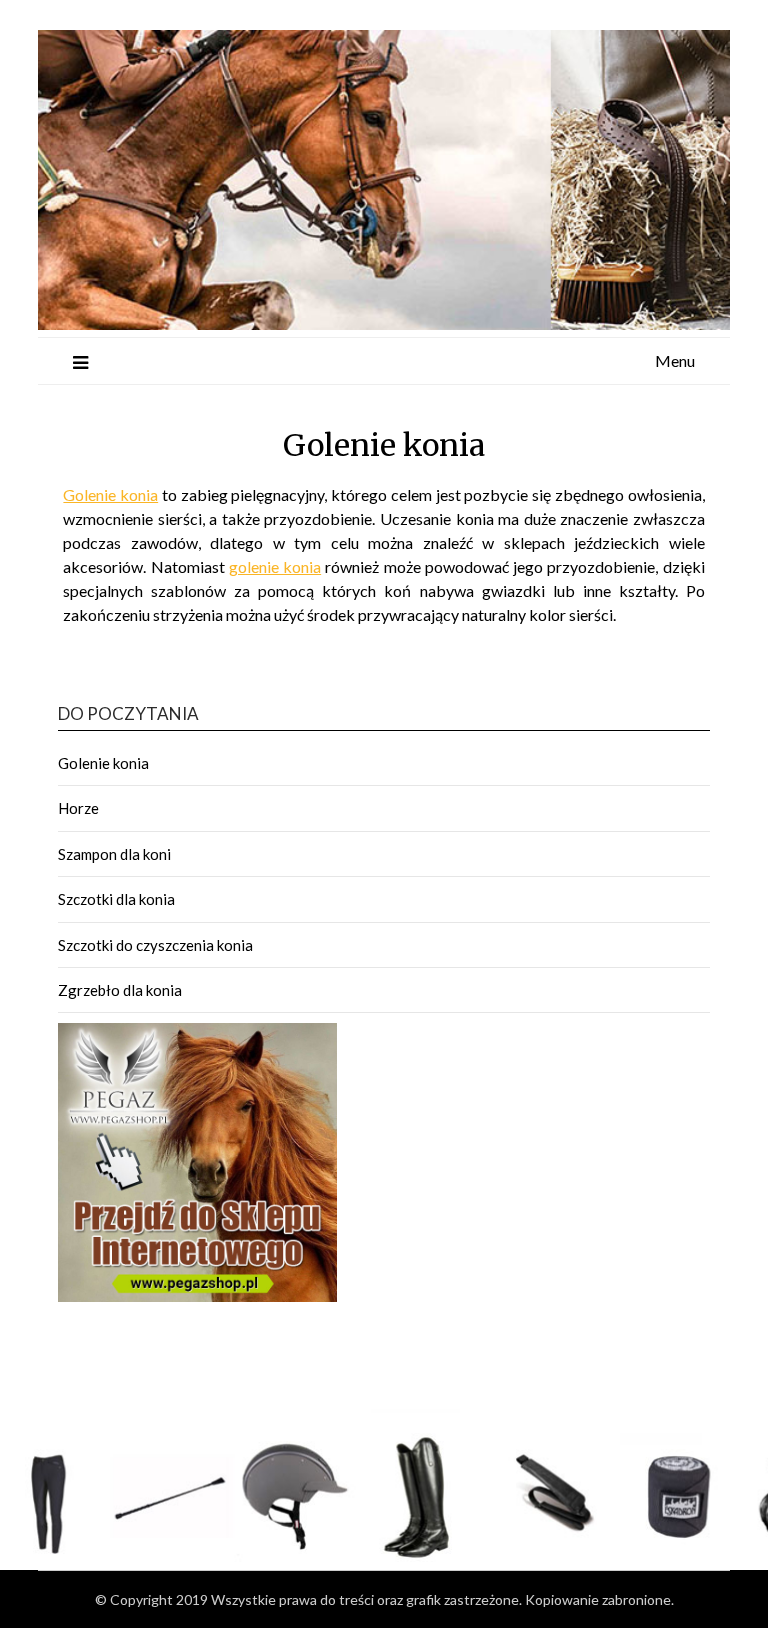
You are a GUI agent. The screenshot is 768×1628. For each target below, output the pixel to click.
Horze (78, 808)
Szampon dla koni (114, 854)
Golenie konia (110, 494)
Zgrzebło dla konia (120, 990)
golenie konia (275, 566)
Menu (675, 360)
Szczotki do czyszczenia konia (155, 945)
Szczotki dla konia (116, 899)
